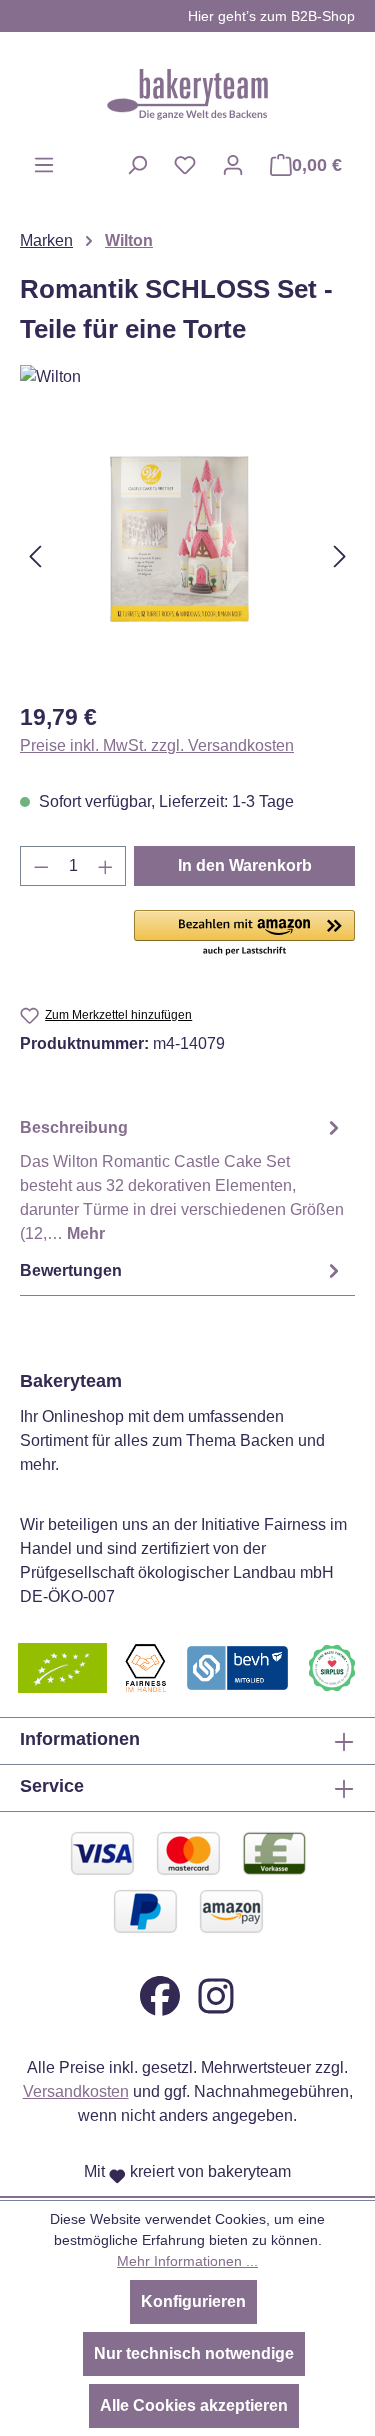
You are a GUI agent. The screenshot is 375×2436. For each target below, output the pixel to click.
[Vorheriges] (35, 556)
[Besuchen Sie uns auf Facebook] (160, 1995)
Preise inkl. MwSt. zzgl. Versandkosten (157, 745)
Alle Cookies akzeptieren (194, 2405)
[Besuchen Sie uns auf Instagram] (216, 1995)
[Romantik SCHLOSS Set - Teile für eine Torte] (187, 556)
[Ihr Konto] (233, 165)
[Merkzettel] (185, 165)
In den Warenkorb (245, 865)
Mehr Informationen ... (187, 2261)
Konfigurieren (193, 2301)
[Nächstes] (340, 556)
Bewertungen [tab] (71, 1270)
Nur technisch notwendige (194, 2353)
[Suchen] (137, 165)
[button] (244, 934)
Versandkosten (76, 2091)
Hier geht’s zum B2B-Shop (271, 16)
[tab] (182, 1179)
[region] (187, 556)
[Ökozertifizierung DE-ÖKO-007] (62, 1667)
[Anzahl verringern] (41, 866)
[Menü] (44, 165)
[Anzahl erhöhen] (106, 866)
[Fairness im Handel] (145, 1667)
